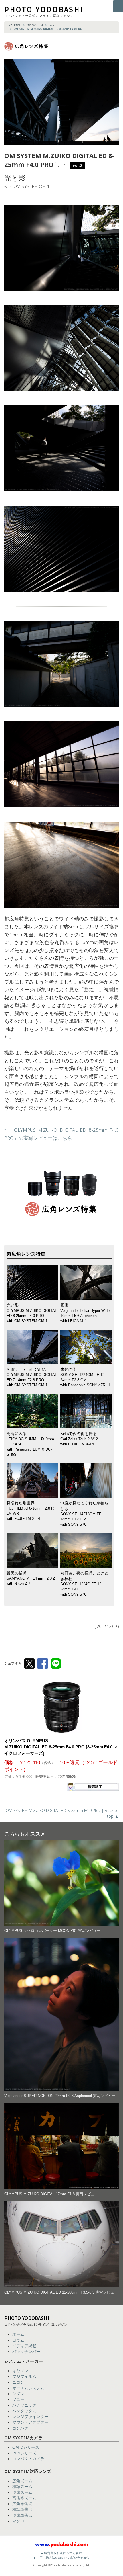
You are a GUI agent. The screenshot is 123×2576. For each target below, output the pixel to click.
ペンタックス (24, 2411)
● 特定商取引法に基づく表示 (61, 2553)
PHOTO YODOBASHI (44, 10)
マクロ (18, 2521)
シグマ (18, 2394)
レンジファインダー (30, 2417)
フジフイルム (24, 2376)
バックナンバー (26, 2352)
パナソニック (24, 2405)
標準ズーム (22, 2487)
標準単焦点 (22, 2509)
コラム (18, 2340)
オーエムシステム (28, 2388)
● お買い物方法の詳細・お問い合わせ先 (62, 2558)
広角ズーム (22, 2481)
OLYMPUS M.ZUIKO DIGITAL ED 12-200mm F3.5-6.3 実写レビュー (61, 2292)
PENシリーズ (24, 2453)
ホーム (18, 2334)
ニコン (18, 2382)
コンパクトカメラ (28, 2459)
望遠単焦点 (22, 2515)
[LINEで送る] (56, 1664)
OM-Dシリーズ (26, 2447)
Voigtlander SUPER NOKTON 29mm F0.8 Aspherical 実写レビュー (60, 2096)
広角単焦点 (22, 2504)
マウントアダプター (30, 2422)
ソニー (18, 2399)
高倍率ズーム (24, 2498)
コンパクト (22, 2428)
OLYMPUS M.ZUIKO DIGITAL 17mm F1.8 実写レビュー (51, 2194)
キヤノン (20, 2371)
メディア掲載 (24, 2346)
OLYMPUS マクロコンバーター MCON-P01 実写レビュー (52, 1931)
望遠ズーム (22, 2492)
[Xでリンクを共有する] (29, 1664)
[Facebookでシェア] (43, 1664)
